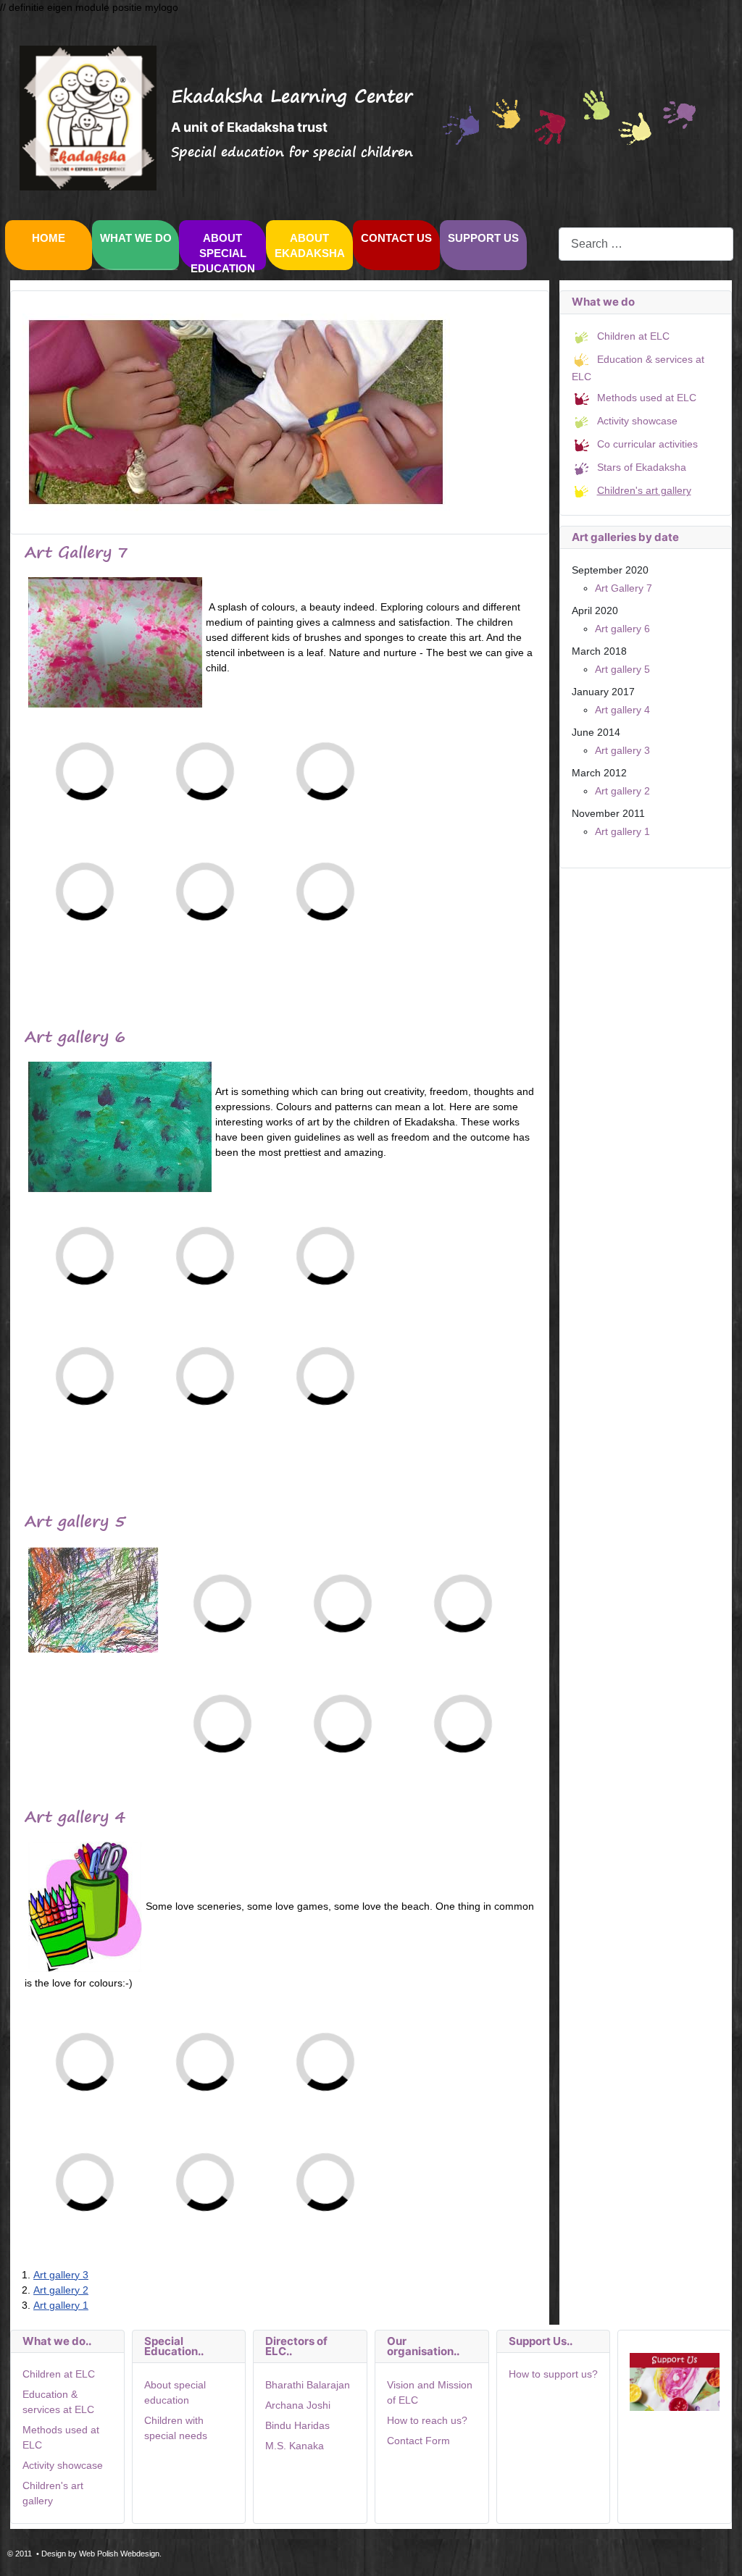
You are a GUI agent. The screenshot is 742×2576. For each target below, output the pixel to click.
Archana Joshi (298, 2405)
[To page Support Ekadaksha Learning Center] (675, 2381)
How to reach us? (427, 2420)
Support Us (483, 238)
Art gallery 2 (61, 2290)
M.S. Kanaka (295, 2446)
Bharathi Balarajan (308, 2385)
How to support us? (553, 2374)
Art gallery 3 (61, 2275)
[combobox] (646, 244)
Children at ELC (59, 2374)
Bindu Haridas (297, 2425)
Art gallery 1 (61, 2305)
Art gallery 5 (622, 669)
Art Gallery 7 (624, 588)
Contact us (396, 238)
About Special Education (223, 253)
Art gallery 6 (622, 629)
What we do (136, 238)
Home (49, 238)
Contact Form (418, 2441)
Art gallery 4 (622, 710)
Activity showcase (63, 2465)
